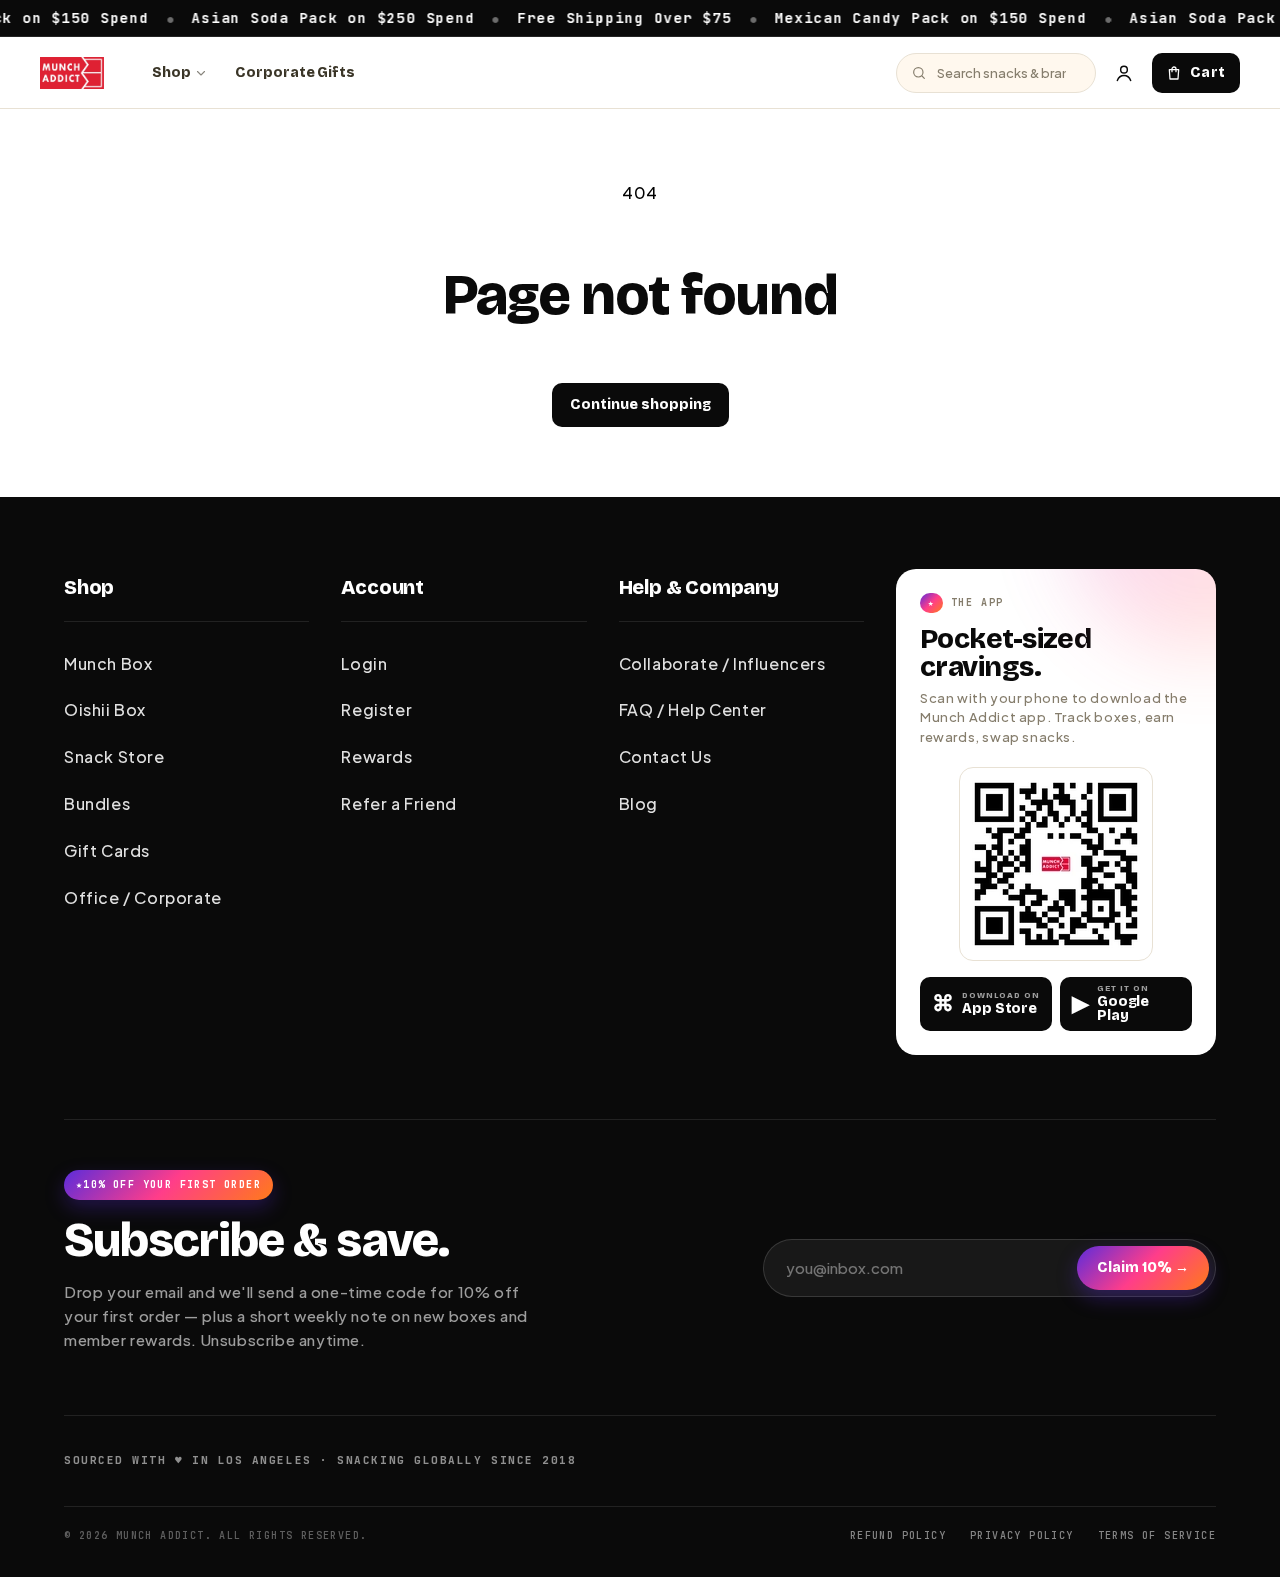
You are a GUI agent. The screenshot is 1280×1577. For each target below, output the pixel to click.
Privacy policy (1022, 1535)
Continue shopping (640, 404)
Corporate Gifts (295, 72)
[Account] (1124, 73)
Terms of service (1157, 1535)
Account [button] (382, 587)
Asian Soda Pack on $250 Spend (307, 17)
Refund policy (898, 1535)
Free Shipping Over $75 (599, 17)
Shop (171, 72)
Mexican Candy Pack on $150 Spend (905, 17)
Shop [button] (89, 587)
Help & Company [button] (699, 587)
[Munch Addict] (72, 73)
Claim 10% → (1143, 1267)
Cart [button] (1208, 72)
